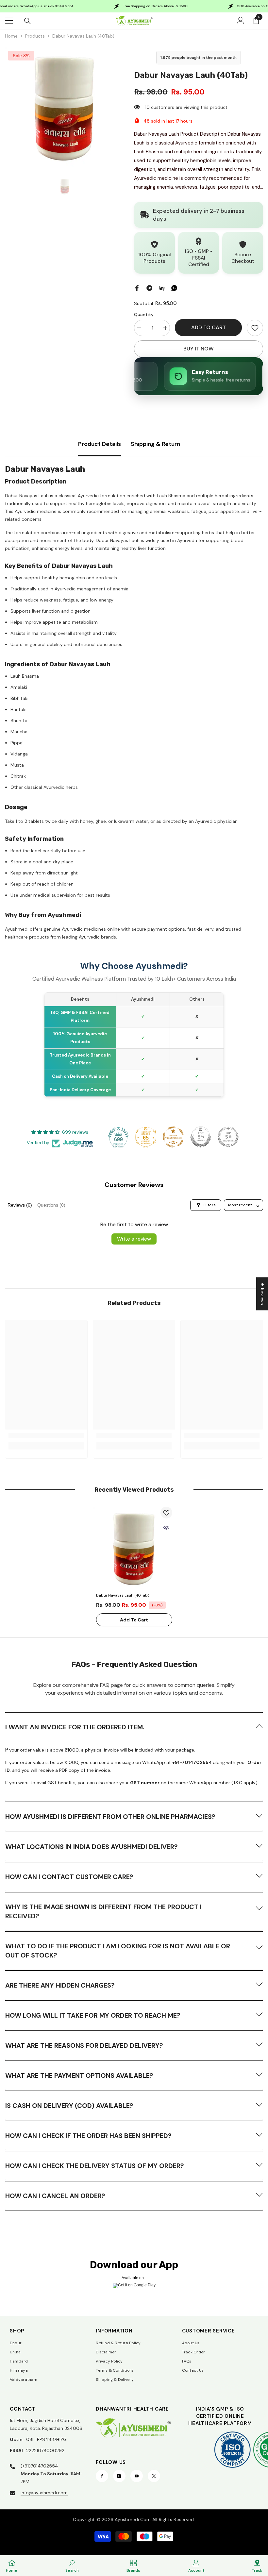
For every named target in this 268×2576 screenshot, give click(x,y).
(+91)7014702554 (39, 2466)
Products (35, 36)
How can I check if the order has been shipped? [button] (88, 2136)
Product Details (100, 444)
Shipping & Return (155, 444)
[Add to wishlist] (166, 1513)
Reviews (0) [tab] (20, 1205)
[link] (255, 328)
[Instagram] (119, 2476)
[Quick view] (166, 1528)
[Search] (27, 21)
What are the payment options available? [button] (79, 2076)
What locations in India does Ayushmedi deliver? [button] (92, 1847)
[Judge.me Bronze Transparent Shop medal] (173, 1137)
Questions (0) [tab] (51, 1205)
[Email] (162, 288)
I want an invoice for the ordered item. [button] (75, 1727)
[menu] (9, 21)
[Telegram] (149, 288)
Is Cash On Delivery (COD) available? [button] (69, 2106)
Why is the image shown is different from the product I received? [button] (103, 1911)
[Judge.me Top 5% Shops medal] (201, 1137)
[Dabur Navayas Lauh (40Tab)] (134, 1548)
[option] (65, 107)
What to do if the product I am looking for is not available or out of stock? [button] (118, 1951)
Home (11, 36)
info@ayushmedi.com (44, 2493)
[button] (134, 1727)
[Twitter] (154, 2476)
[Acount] (241, 21)
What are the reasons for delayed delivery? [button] (84, 2045)
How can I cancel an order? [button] (55, 2196)
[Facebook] (137, 288)
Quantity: (144, 314)
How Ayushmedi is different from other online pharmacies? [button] (110, 1817)
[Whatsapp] (174, 288)
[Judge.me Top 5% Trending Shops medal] (228, 1137)
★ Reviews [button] (262, 1294)
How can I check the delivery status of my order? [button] (95, 2166)
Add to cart (209, 327)
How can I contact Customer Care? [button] (69, 1877)
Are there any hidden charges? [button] (60, 1985)
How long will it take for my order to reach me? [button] (93, 2015)
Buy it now (199, 349)
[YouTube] (137, 2476)
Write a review (134, 1239)
